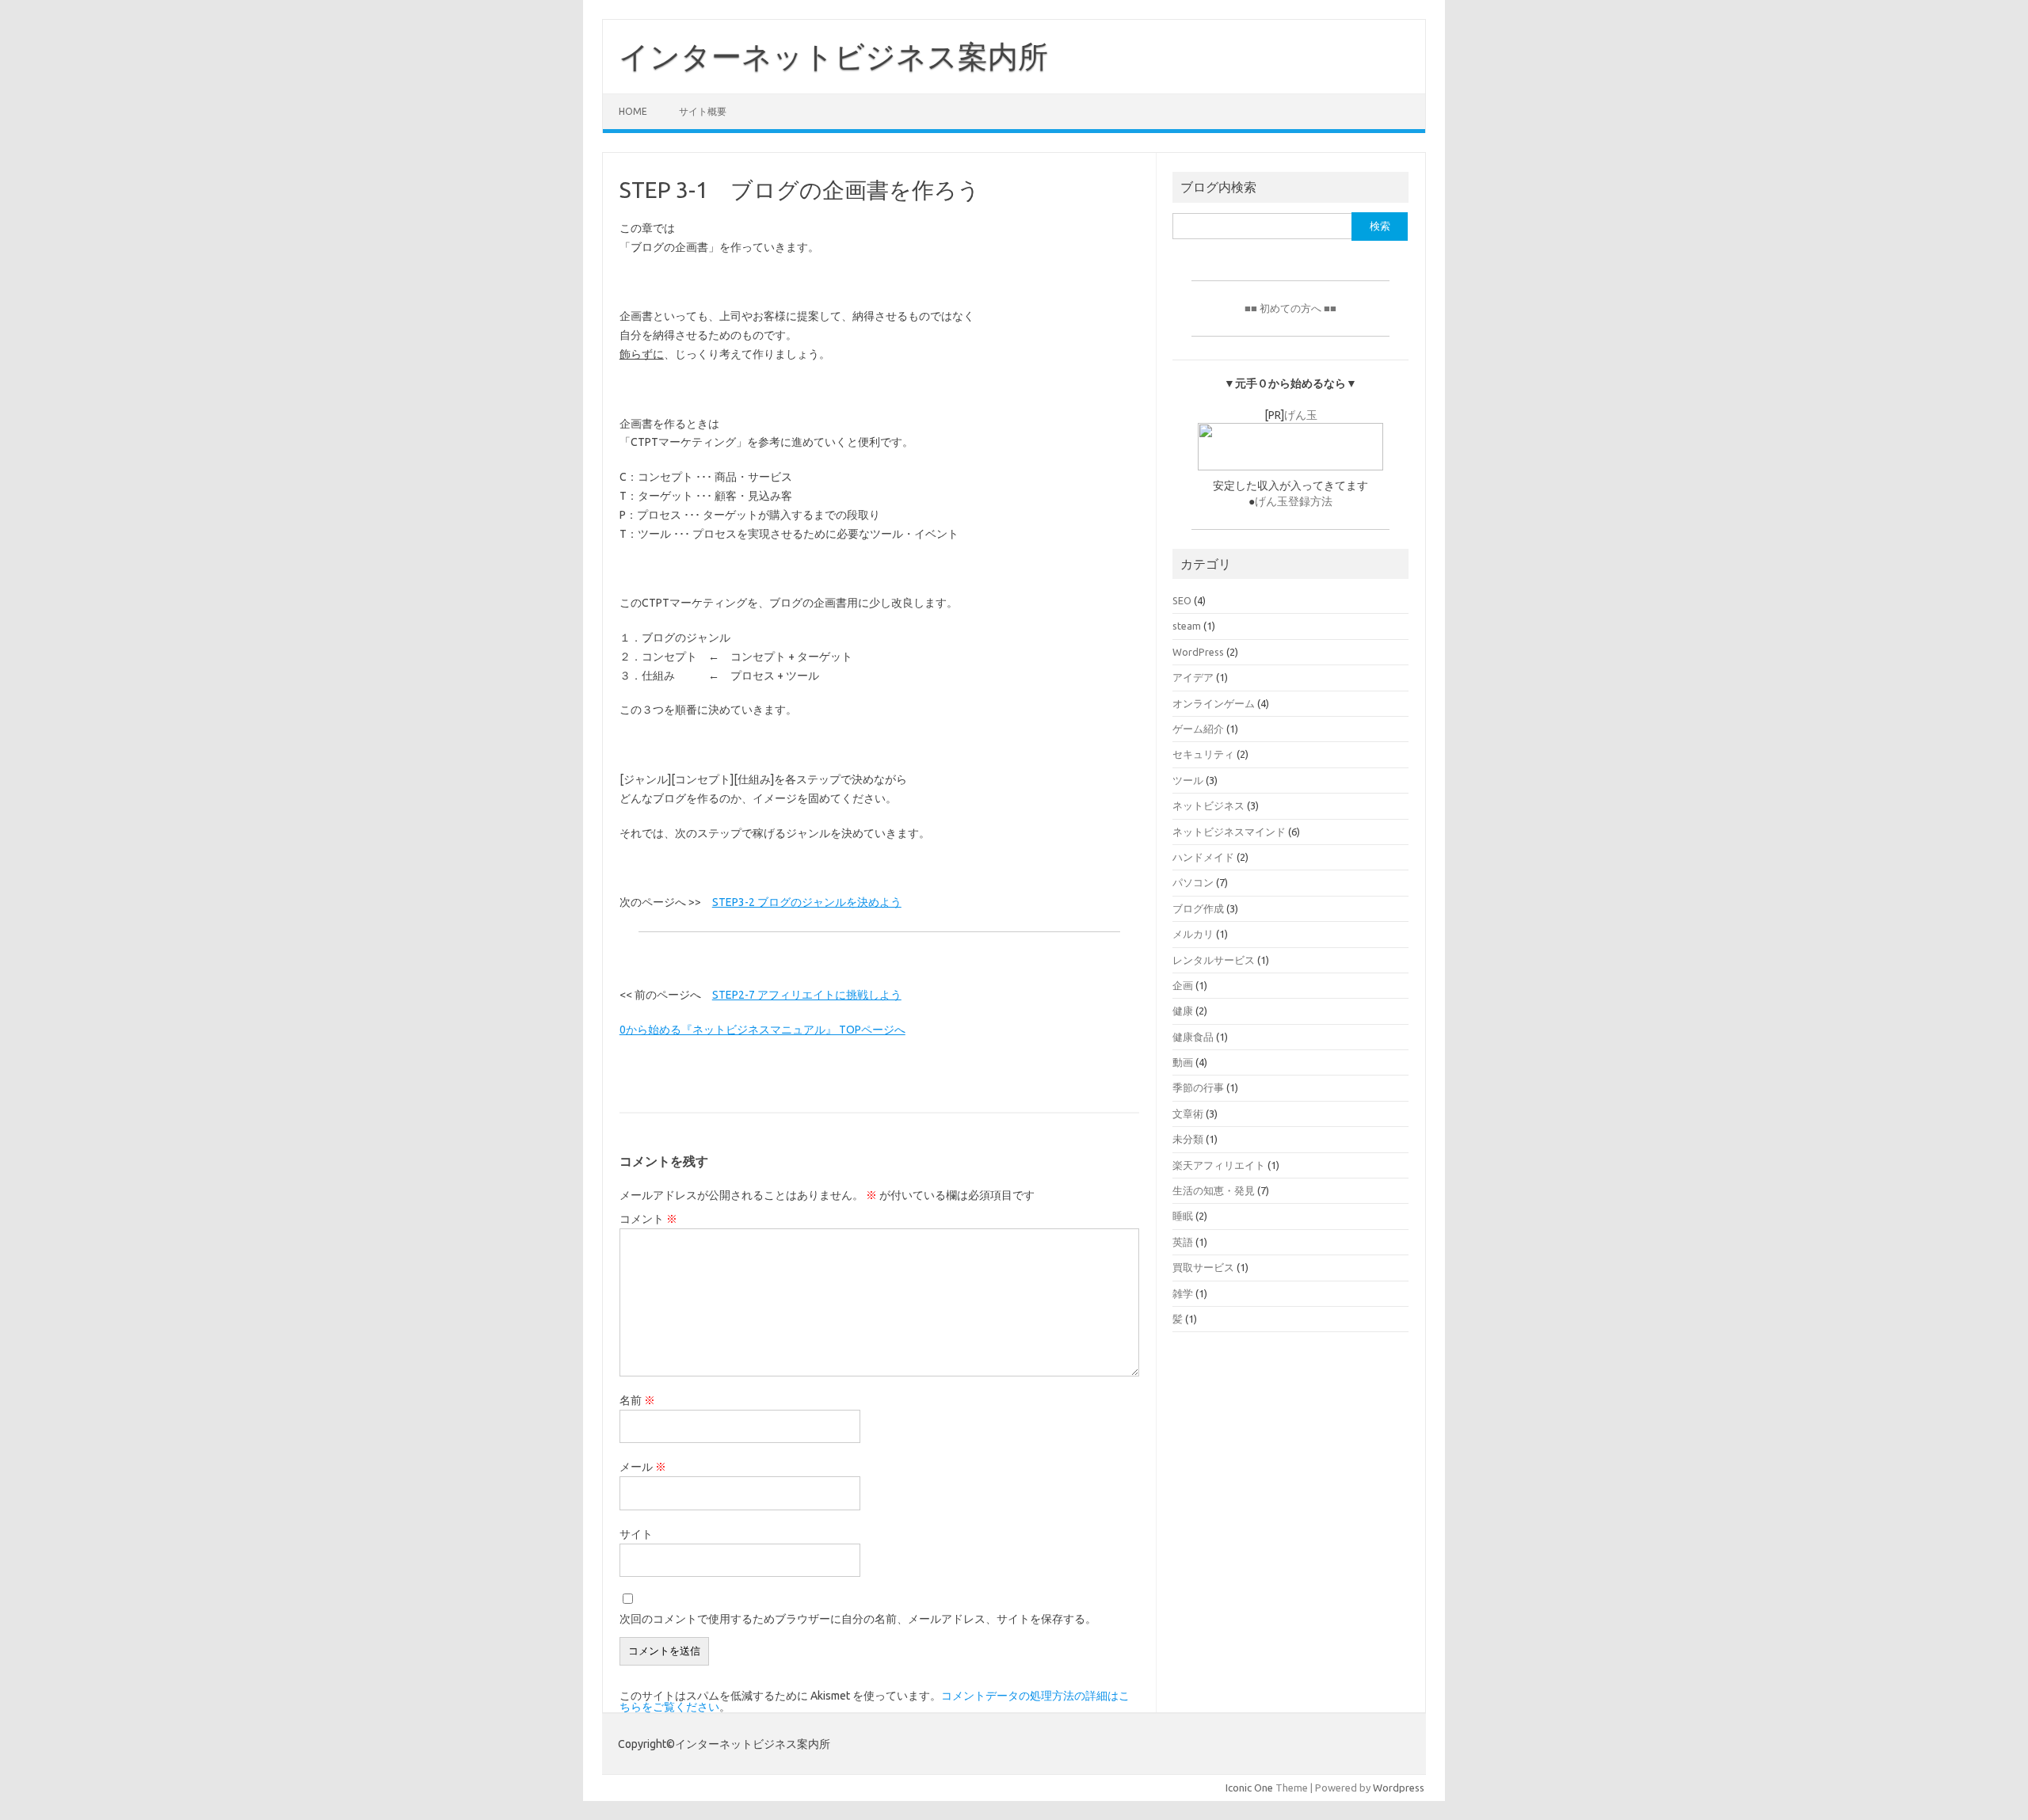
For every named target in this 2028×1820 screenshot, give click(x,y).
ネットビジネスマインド (1229, 832)
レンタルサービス (1214, 960)
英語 (1183, 1242)
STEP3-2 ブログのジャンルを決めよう (807, 902)
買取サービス (1203, 1267)
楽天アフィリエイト (1219, 1165)
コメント (648, 1219)
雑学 (1183, 1293)
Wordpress (1399, 1788)
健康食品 (1193, 1037)
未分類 (1188, 1139)
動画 (1183, 1062)
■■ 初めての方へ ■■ (1290, 308)
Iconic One (1249, 1788)
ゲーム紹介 (1198, 729)
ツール (1188, 780)
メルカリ (1193, 934)
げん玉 (1301, 415)
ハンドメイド (1203, 857)
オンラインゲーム (1214, 703)
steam (1187, 626)
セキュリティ (1203, 754)
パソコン (1193, 882)
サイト (636, 1534)
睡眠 (1183, 1216)
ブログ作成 (1198, 908)
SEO (1182, 600)
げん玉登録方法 (1294, 501)
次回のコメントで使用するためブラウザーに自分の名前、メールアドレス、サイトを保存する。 (858, 1619)
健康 (1183, 1011)
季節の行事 (1198, 1087)
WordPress (1198, 652)
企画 (1183, 985)
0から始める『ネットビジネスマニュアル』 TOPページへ (762, 1030)
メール (643, 1467)
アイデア (1193, 677)
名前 (637, 1400)
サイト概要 (703, 111)
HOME (633, 111)
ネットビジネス (1208, 805)
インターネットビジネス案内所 (833, 56)
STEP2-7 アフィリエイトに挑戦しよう (807, 995)
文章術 (1188, 1114)
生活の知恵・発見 (1214, 1190)
